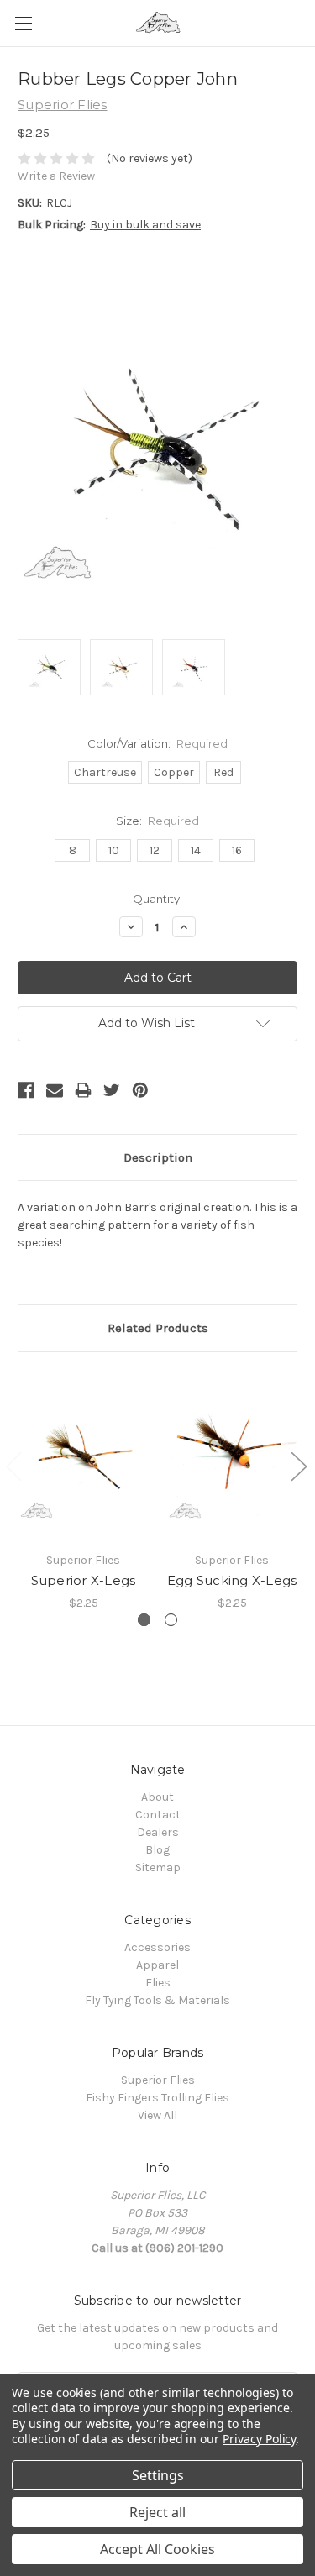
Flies (158, 1983)
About (157, 1797)
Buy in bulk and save (145, 225)
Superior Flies (158, 2080)
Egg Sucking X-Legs (232, 1580)
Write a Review (56, 176)
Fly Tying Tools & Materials (157, 2000)
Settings (158, 2475)
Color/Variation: (158, 743)
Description (158, 1157)
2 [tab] (171, 1620)
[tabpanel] (84, 1491)
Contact (158, 1815)
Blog (157, 1850)
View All (157, 2115)
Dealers (158, 1832)
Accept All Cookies (157, 2549)
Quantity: (157, 899)
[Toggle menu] (23, 23)
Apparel (157, 1965)
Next (298, 1465)
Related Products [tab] (158, 1328)
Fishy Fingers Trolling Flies (157, 2098)
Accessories (157, 1947)
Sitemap (158, 1868)
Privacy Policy (259, 2439)
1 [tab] (144, 1620)
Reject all (157, 2512)
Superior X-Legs (84, 1580)
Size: (158, 821)
